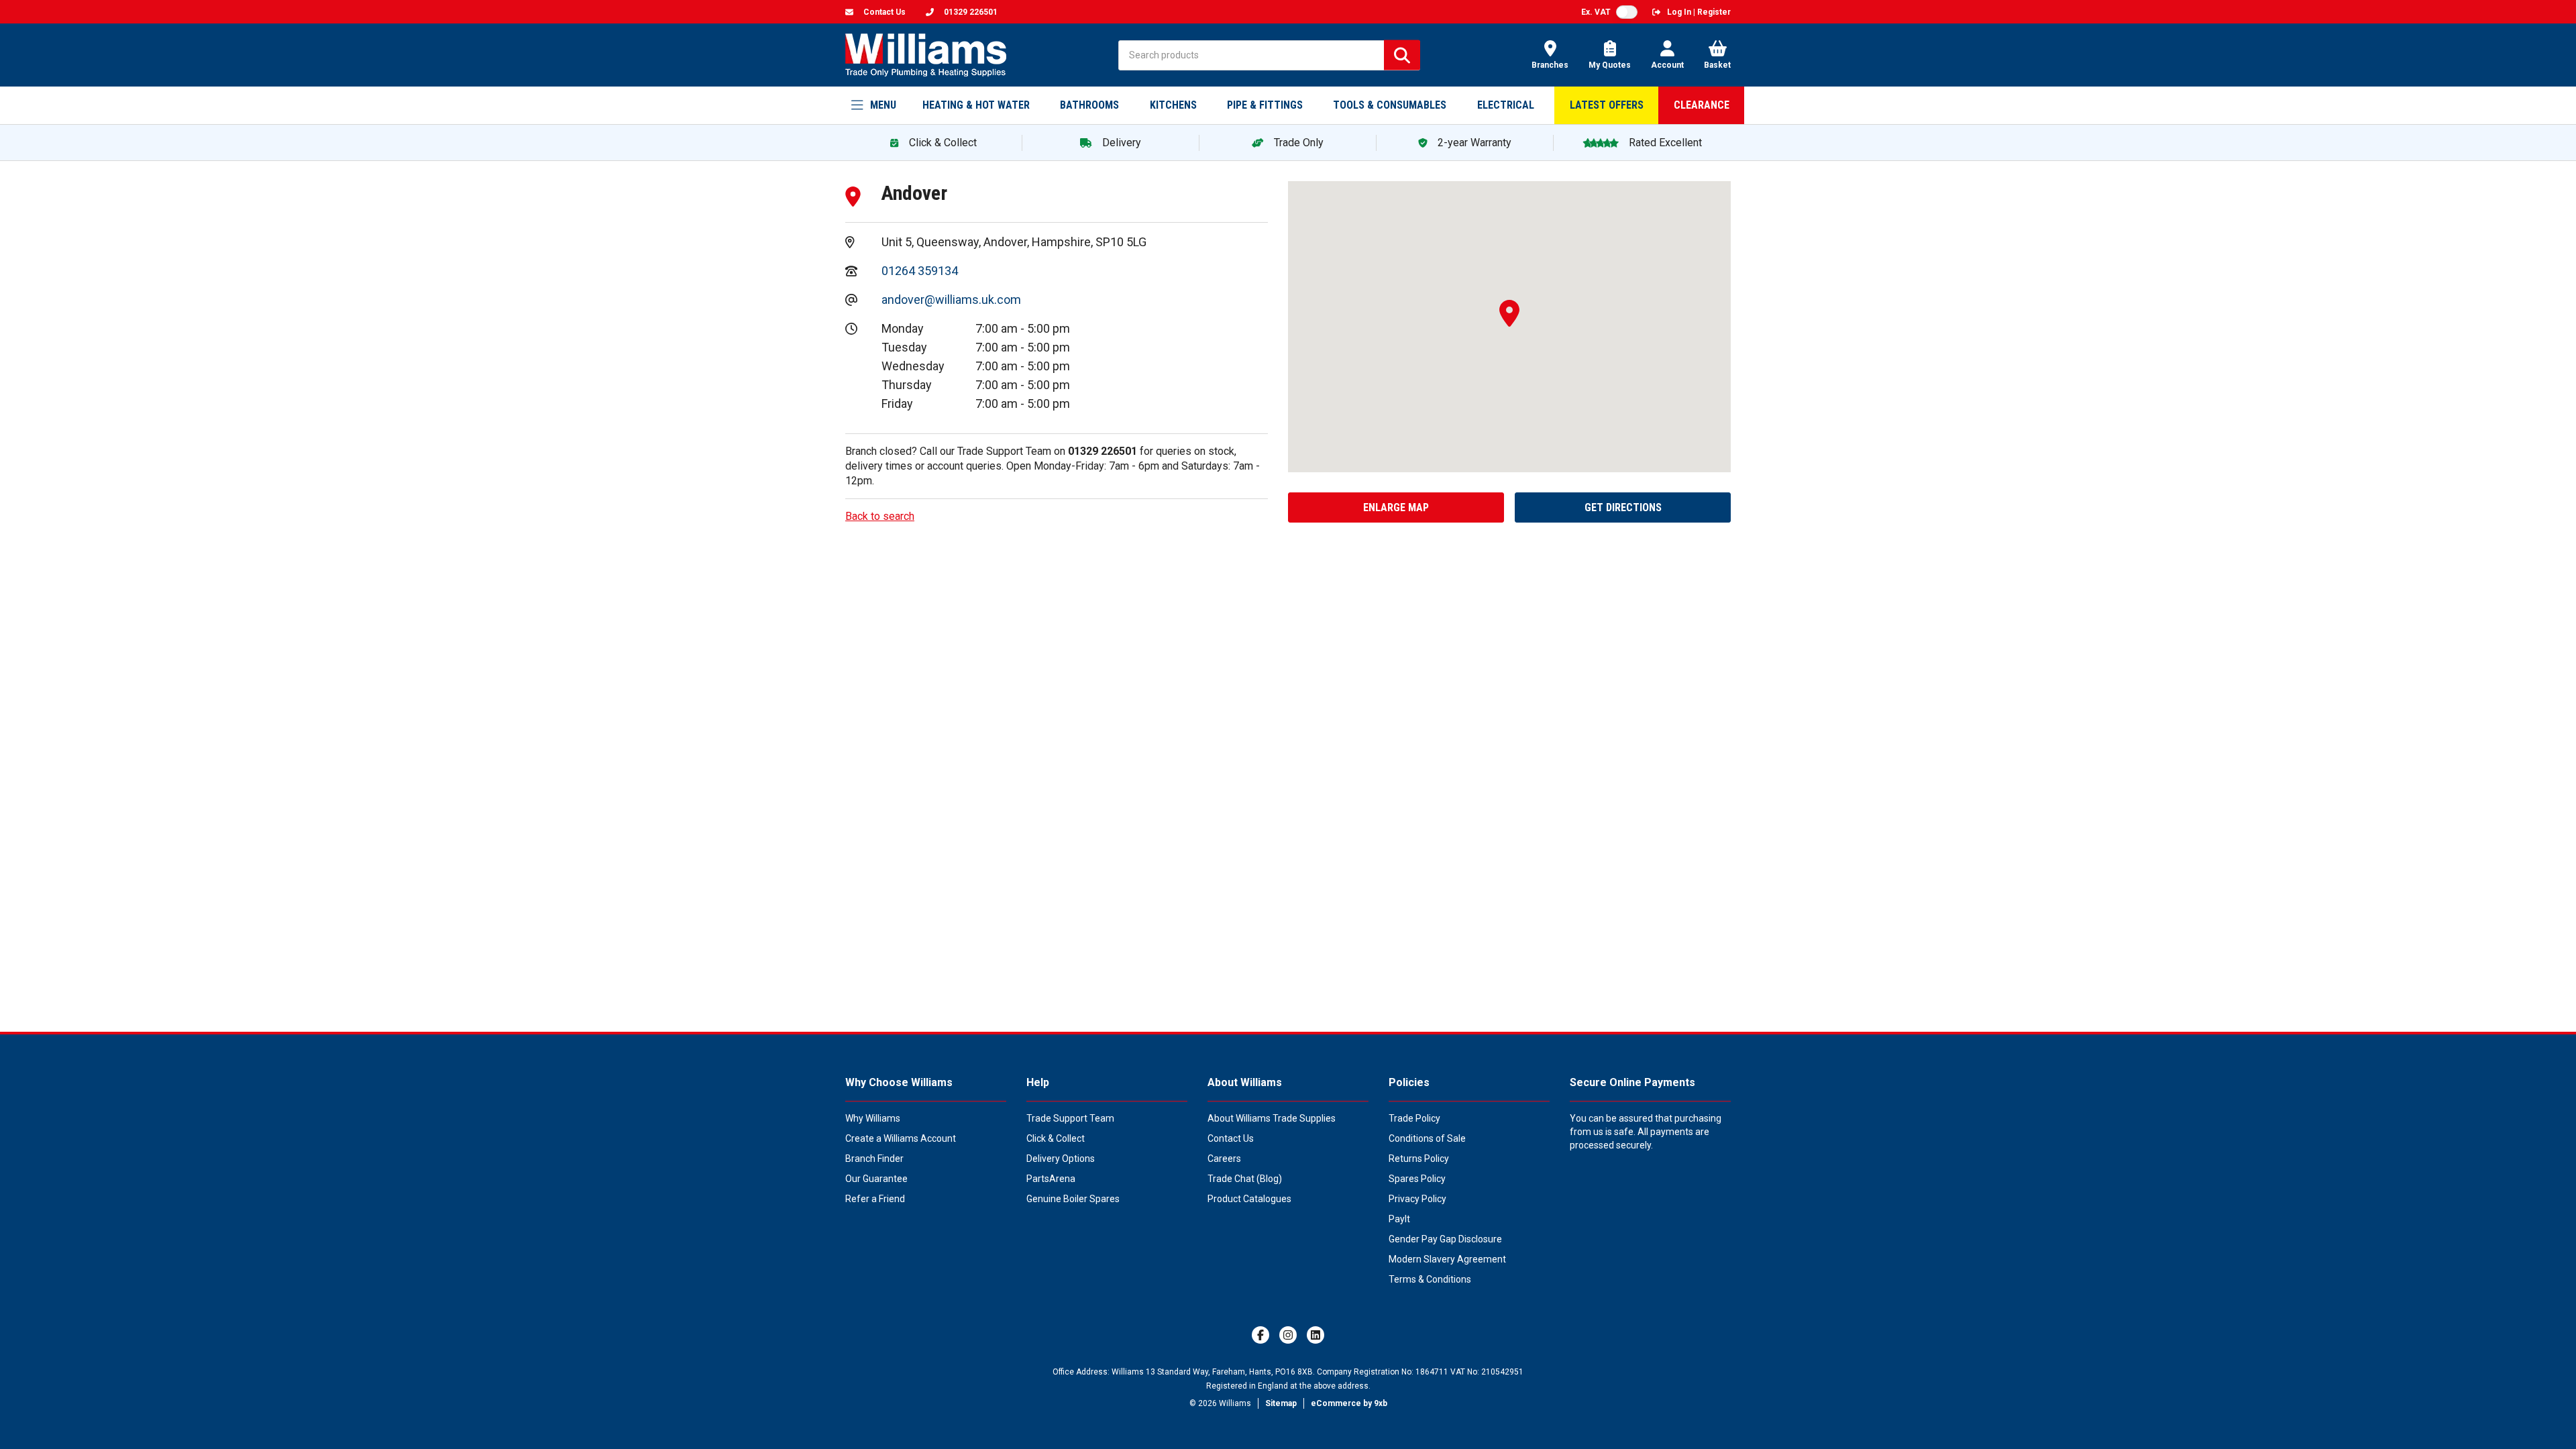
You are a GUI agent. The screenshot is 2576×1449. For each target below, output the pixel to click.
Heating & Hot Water (976, 105)
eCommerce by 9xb (1349, 1403)
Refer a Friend (875, 1199)
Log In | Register (1699, 12)
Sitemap (1281, 1403)
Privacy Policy (1417, 1199)
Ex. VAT (1596, 12)
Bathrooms (1089, 105)
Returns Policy (1419, 1159)
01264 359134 (920, 271)
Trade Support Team (1070, 1118)
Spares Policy (1417, 1179)
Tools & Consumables (1390, 105)
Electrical (1506, 105)
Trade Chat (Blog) (1245, 1179)
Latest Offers (1607, 105)
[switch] (1627, 12)
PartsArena (1051, 1179)
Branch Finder (874, 1159)
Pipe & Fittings (1265, 105)
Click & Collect (1056, 1138)
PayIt (1399, 1219)
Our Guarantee (876, 1179)
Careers (1224, 1159)
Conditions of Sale (1427, 1138)
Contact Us (1231, 1138)
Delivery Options (1061, 1159)
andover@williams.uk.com (951, 300)
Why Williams (873, 1118)
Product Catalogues (1249, 1199)
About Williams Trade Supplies (1272, 1118)
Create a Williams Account (901, 1138)
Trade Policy (1414, 1118)
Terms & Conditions (1430, 1279)
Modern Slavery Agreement (1447, 1259)
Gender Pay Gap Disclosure (1445, 1239)
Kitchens (1173, 105)
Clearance (1702, 105)
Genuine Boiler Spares (1073, 1199)
